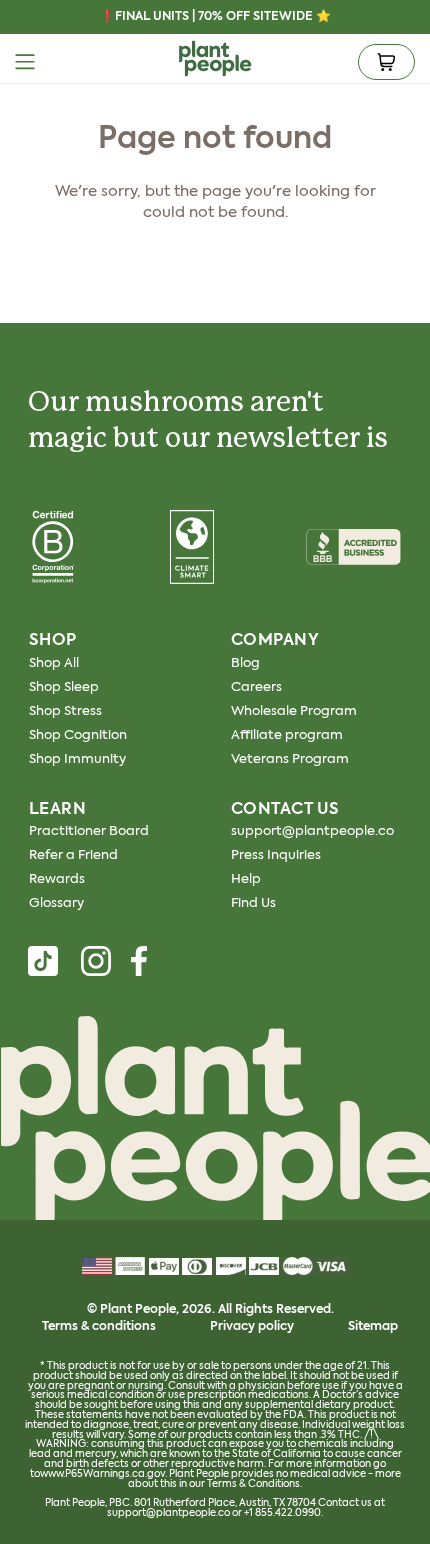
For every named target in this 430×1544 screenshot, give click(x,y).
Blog (245, 663)
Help (246, 879)
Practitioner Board (89, 831)
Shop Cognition (78, 735)
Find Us (253, 903)
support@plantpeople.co (312, 831)
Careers (256, 687)
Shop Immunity (77, 759)
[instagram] (96, 961)
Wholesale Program (294, 711)
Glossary (56, 903)
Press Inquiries (276, 855)
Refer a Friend (73, 855)
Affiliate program (287, 735)
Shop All (54, 663)
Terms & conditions (99, 1327)
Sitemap (373, 1327)
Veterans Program (290, 759)
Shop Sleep (64, 687)
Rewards (57, 879)
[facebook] (139, 961)
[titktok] (43, 961)
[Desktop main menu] (25, 62)
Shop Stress (65, 711)
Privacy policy (252, 1327)
